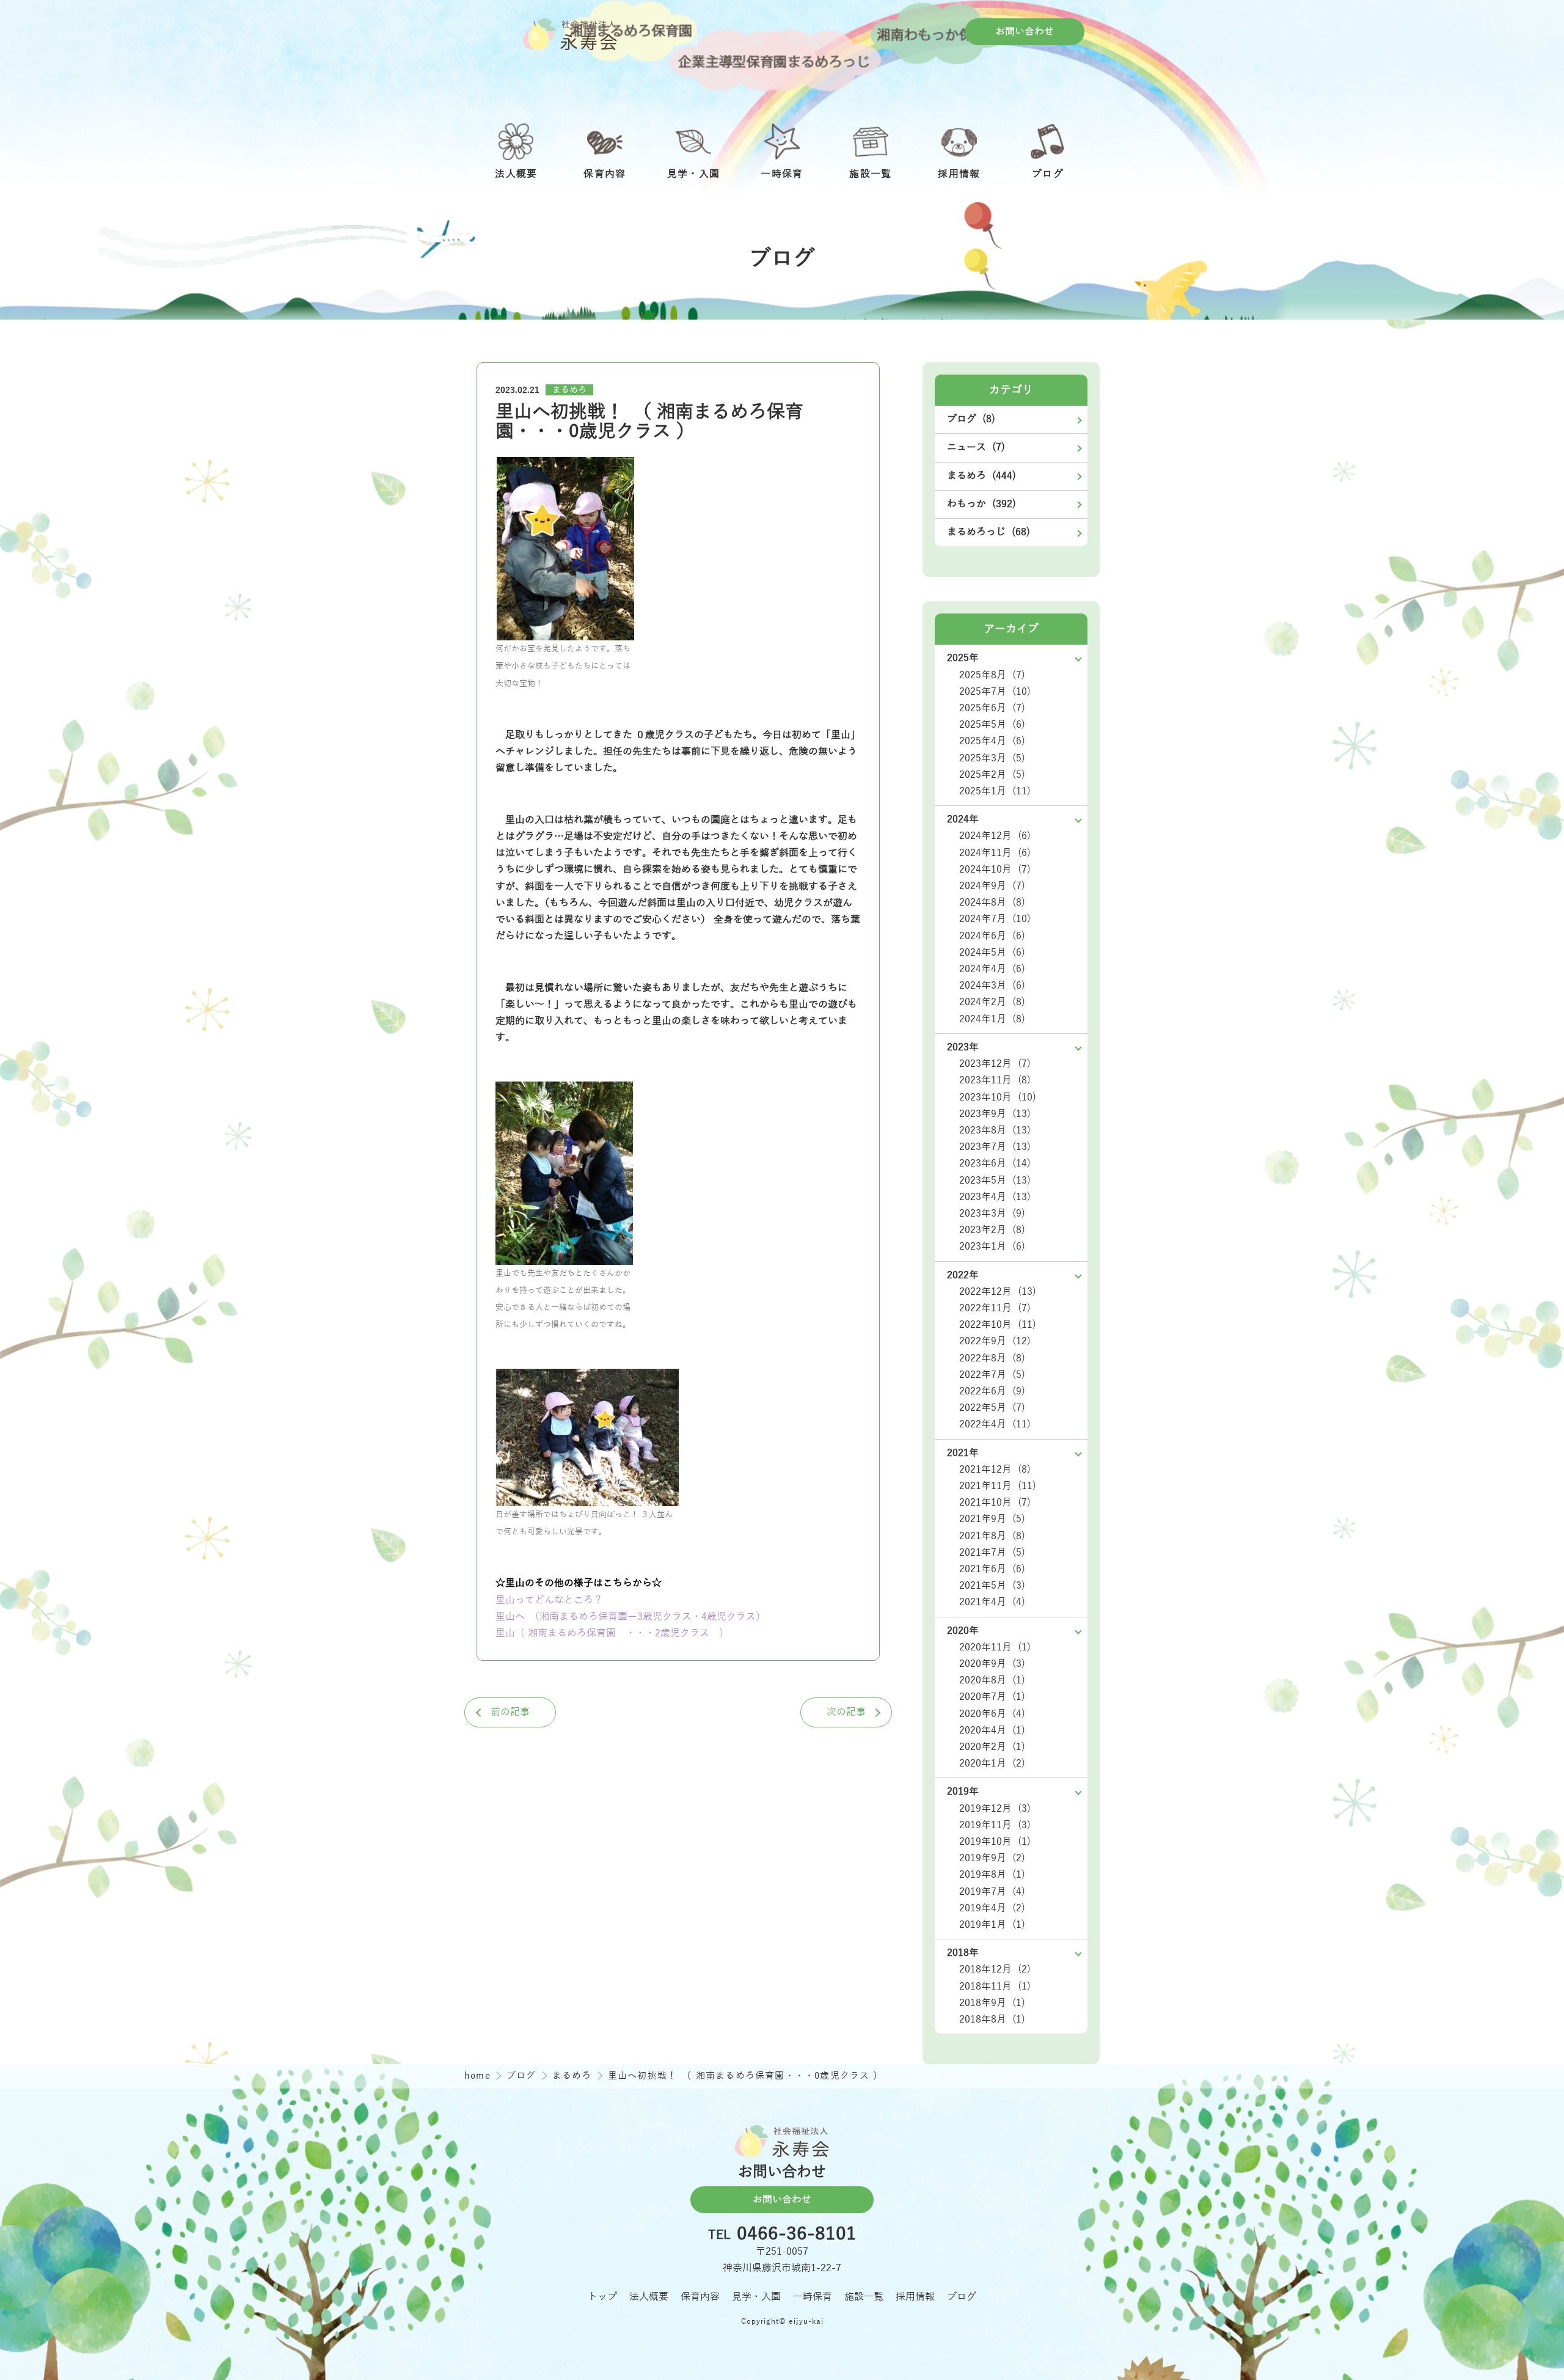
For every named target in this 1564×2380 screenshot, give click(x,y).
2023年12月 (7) (995, 1064)
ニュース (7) (976, 447)
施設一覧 (864, 2297)
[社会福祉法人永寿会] (570, 34)
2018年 (963, 1953)
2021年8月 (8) (992, 1536)
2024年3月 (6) (992, 986)
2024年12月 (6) (995, 836)
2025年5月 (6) (992, 725)
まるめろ (569, 390)
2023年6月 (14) (995, 1163)
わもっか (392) (981, 504)
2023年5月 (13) (995, 1181)
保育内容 (700, 2297)
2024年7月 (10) (995, 919)
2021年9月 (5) (992, 1519)
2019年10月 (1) (995, 1842)
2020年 (963, 1631)
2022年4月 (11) (995, 1424)
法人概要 (649, 2297)
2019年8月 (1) (992, 1875)
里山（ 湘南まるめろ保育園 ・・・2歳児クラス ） (612, 1633)
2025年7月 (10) (995, 692)
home (479, 2076)
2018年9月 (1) (992, 2003)
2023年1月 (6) (992, 1247)
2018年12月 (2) (995, 1969)
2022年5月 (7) (992, 1408)
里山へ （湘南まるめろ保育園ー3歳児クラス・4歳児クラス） (630, 1617)
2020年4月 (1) (992, 1730)
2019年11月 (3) (995, 1825)
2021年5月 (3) (992, 1586)
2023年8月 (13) (995, 1130)
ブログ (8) (971, 419)
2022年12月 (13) (998, 1292)
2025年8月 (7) (992, 675)
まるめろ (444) (981, 476)
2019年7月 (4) (992, 1892)
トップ (602, 2297)
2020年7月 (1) (992, 1697)
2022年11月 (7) (995, 1308)
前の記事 (510, 1712)
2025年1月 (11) (995, 791)
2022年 (963, 1275)
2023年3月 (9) (992, 1214)
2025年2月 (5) (992, 775)
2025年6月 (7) (992, 708)
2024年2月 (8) (992, 1002)
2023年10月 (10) (998, 1097)
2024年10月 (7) (995, 870)
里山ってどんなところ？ (549, 1600)
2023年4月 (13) (995, 1197)
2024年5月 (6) (992, 953)
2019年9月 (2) (992, 1858)
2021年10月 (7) (995, 1503)
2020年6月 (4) (992, 1714)
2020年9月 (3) (992, 1664)
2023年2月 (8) (992, 1230)
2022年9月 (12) (995, 1341)
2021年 (963, 1453)
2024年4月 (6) (992, 969)
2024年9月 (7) (992, 886)
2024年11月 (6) (995, 853)
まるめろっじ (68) (988, 532)
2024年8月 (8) (992, 903)
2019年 (963, 1792)
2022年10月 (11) (998, 1325)
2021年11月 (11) (998, 1486)
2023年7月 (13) (995, 1147)
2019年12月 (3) (995, 1809)
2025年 (963, 658)
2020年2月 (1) (992, 1747)
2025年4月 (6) (992, 741)
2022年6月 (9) (992, 1391)
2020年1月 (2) (992, 1763)
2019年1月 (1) (992, 1925)
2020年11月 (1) (995, 1647)
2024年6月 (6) (992, 936)
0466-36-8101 (797, 2235)
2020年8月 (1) (992, 1680)
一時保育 (813, 2297)
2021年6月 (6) (992, 1569)
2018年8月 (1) (992, 2019)
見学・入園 (756, 2297)
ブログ (523, 2076)
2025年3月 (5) (992, 758)
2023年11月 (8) (995, 1080)
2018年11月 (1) (995, 1986)
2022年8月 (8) (992, 1358)
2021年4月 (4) (992, 1602)
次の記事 (846, 1712)
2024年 (963, 819)
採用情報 (915, 2297)
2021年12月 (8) (995, 1470)
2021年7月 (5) (992, 1553)
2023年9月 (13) (995, 1114)
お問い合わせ (1025, 32)
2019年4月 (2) (992, 1908)
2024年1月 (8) (992, 1019)
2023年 (963, 1047)
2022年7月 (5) (992, 1375)
